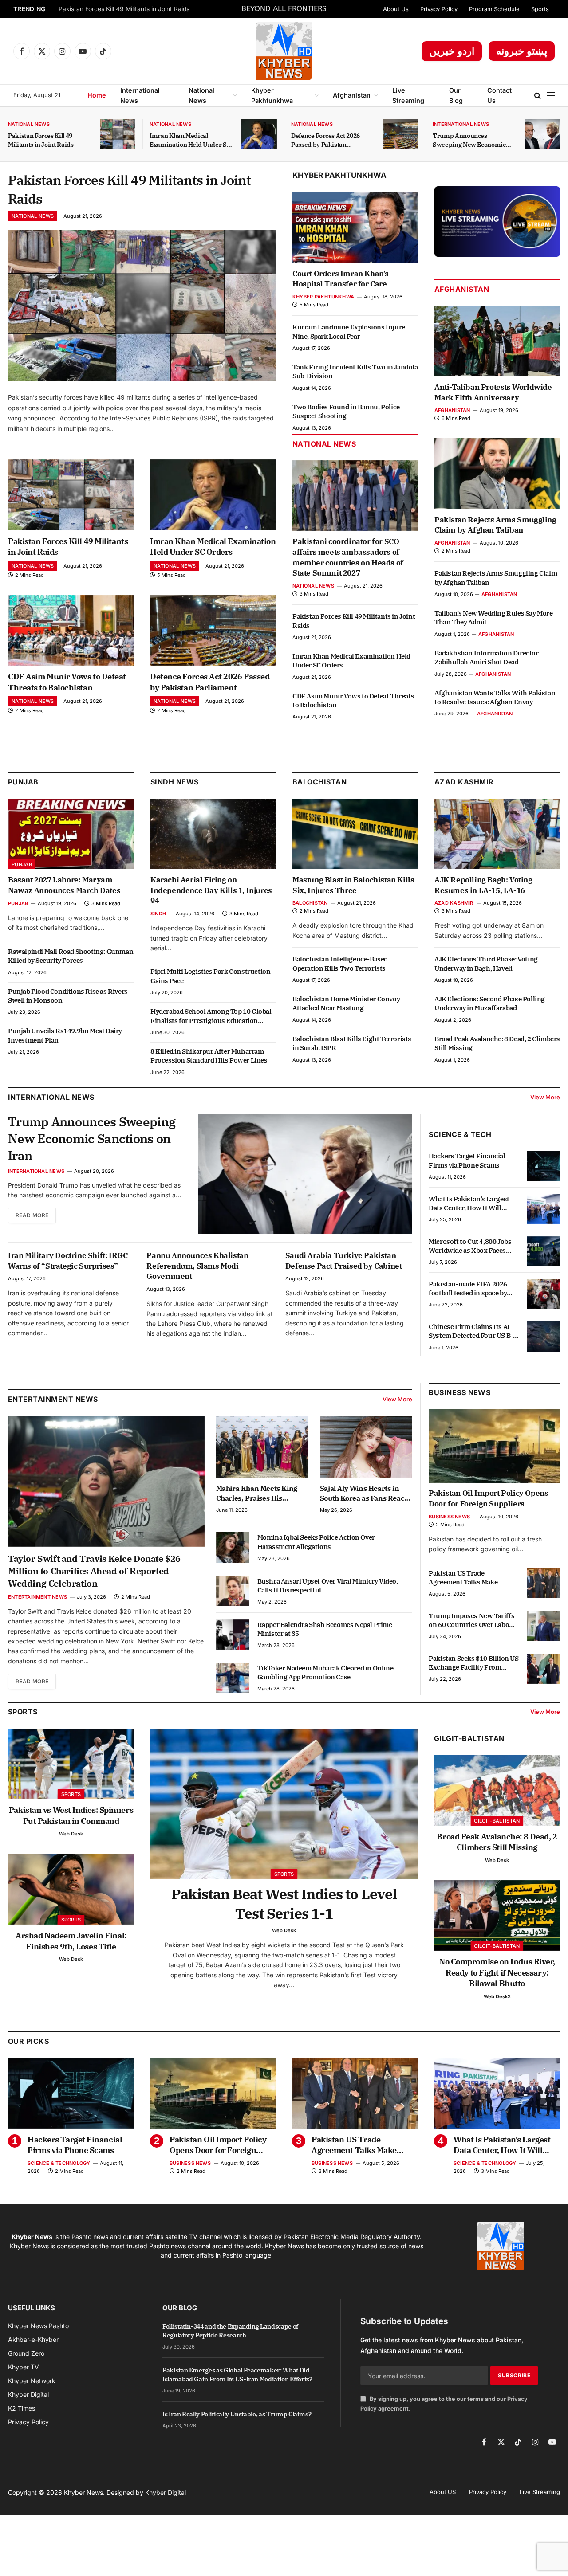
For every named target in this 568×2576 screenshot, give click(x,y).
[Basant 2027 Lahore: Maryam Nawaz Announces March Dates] (71, 834)
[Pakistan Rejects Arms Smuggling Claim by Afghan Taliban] (497, 473)
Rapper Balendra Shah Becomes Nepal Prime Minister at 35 (325, 1629)
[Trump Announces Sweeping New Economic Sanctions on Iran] (542, 134)
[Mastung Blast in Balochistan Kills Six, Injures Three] (355, 834)
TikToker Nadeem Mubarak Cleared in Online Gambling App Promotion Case (325, 1672)
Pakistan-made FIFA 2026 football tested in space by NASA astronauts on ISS (468, 1289)
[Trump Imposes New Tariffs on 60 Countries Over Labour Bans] (543, 1626)
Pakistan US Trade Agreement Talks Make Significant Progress (463, 1578)
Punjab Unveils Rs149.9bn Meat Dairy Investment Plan (65, 1035)
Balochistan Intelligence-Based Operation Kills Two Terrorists (340, 963)
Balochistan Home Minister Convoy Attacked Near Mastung (346, 1003)
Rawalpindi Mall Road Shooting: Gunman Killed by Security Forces (71, 956)
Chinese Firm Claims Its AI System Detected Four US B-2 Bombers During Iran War (473, 1331)
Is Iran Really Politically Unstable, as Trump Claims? (237, 2414)
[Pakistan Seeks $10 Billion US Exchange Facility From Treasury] (543, 1669)
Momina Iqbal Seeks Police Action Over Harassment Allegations (316, 1542)
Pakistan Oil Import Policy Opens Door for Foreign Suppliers (488, 1499)
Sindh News (175, 782)
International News (140, 95)
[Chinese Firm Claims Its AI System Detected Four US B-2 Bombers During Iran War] (543, 1337)
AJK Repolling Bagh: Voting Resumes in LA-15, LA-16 (483, 885)
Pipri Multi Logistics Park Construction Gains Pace (210, 976)
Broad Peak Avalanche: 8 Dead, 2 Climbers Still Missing (497, 1043)
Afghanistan (352, 95)
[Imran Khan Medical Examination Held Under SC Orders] (259, 134)
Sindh (158, 914)
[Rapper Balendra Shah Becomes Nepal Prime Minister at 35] (233, 1635)
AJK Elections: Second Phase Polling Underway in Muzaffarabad (490, 1003)
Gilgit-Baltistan (469, 1738)
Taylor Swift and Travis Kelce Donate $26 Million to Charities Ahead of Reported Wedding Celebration (94, 1571)
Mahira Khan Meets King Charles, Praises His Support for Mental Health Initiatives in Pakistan (259, 1494)
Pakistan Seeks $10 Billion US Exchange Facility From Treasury (473, 1664)
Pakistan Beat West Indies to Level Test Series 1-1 (284, 1904)
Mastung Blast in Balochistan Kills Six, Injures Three (353, 885)
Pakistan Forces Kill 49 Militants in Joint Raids (124, 9)
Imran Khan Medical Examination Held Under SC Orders (190, 140)
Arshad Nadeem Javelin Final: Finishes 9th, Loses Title (71, 1941)
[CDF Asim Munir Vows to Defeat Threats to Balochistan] (71, 631)
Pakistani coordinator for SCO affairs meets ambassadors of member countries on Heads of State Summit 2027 (348, 557)
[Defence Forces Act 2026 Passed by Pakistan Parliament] (401, 134)
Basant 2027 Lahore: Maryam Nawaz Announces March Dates (64, 885)
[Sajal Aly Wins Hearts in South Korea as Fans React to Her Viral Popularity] (366, 1447)
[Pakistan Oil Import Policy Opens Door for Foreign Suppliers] (494, 1446)
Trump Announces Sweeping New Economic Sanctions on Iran (469, 140)
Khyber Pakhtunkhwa (272, 95)
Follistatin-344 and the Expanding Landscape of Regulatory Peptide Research (230, 2331)
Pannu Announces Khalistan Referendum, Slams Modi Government (197, 1266)
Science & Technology (59, 2163)
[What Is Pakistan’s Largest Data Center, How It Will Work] (543, 1209)
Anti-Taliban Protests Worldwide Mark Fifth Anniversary (493, 392)
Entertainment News (37, 1597)
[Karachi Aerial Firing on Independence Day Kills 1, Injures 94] (213, 834)
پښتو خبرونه (522, 51)
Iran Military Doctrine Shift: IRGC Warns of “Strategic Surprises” (68, 1261)
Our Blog (456, 95)
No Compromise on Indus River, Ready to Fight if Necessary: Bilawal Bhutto (497, 1972)
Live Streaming (408, 95)
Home (97, 95)
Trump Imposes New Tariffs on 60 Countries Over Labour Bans (472, 1621)
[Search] (538, 96)
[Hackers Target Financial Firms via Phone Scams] (543, 1166)
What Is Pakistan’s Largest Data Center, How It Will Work (469, 1204)
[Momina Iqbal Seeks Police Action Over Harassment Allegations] (233, 1547)
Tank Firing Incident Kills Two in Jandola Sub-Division (355, 371)
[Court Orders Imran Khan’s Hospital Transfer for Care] (355, 227)
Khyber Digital (166, 2492)
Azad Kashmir (454, 903)
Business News (460, 1392)
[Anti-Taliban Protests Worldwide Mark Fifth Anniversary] (497, 341)
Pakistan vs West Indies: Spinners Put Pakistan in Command (71, 1815)
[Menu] (551, 96)
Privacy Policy (439, 9)
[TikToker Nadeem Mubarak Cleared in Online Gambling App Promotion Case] (233, 1678)
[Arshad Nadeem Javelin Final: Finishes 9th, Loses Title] (71, 1889)
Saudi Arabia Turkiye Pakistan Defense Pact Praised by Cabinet (344, 1261)
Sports (540, 9)
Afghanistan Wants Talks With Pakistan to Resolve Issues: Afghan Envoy (495, 697)
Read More (32, 1215)
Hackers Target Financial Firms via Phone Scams (467, 1160)
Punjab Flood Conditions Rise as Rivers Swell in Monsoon (68, 996)
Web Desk (71, 1834)
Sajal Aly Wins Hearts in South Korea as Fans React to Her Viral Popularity (363, 1494)
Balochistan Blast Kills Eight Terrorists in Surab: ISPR (352, 1043)
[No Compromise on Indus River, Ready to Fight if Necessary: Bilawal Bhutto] (497, 1916)
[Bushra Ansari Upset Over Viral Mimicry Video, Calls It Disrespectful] (233, 1591)
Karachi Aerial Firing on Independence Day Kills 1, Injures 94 (211, 890)
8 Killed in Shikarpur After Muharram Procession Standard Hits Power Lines (209, 1056)
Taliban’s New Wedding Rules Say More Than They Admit (494, 618)
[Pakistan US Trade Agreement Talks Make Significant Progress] (543, 1583)
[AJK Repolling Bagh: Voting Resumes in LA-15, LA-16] (497, 834)
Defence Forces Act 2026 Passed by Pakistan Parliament (325, 140)
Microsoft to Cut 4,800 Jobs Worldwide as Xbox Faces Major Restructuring (470, 1246)
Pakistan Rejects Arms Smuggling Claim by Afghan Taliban (495, 525)
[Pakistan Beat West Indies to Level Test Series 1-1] (284, 1804)
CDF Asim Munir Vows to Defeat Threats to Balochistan (67, 682)
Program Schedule (494, 9)
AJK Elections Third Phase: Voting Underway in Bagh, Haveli (486, 963)
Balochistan (319, 782)
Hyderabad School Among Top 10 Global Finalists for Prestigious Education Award (211, 1016)
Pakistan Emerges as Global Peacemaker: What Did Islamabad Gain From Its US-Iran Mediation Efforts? (237, 2375)
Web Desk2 (497, 1996)
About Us (396, 9)
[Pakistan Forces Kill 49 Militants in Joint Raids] (118, 134)
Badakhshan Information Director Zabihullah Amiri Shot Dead (487, 657)
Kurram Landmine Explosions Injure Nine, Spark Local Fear (349, 331)
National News (201, 95)
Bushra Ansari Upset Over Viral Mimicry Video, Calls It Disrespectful (328, 1586)
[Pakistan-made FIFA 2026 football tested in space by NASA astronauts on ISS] (543, 1294)
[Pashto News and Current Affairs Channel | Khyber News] (284, 51)
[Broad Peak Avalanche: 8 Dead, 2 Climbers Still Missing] (497, 1790)
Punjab (23, 782)
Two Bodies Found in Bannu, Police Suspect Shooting (346, 411)
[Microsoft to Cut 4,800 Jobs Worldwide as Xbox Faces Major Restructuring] (543, 1251)
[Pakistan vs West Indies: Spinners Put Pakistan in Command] (71, 1764)
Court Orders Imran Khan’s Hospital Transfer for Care (341, 279)
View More (545, 1097)
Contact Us (499, 95)
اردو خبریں (452, 51)
